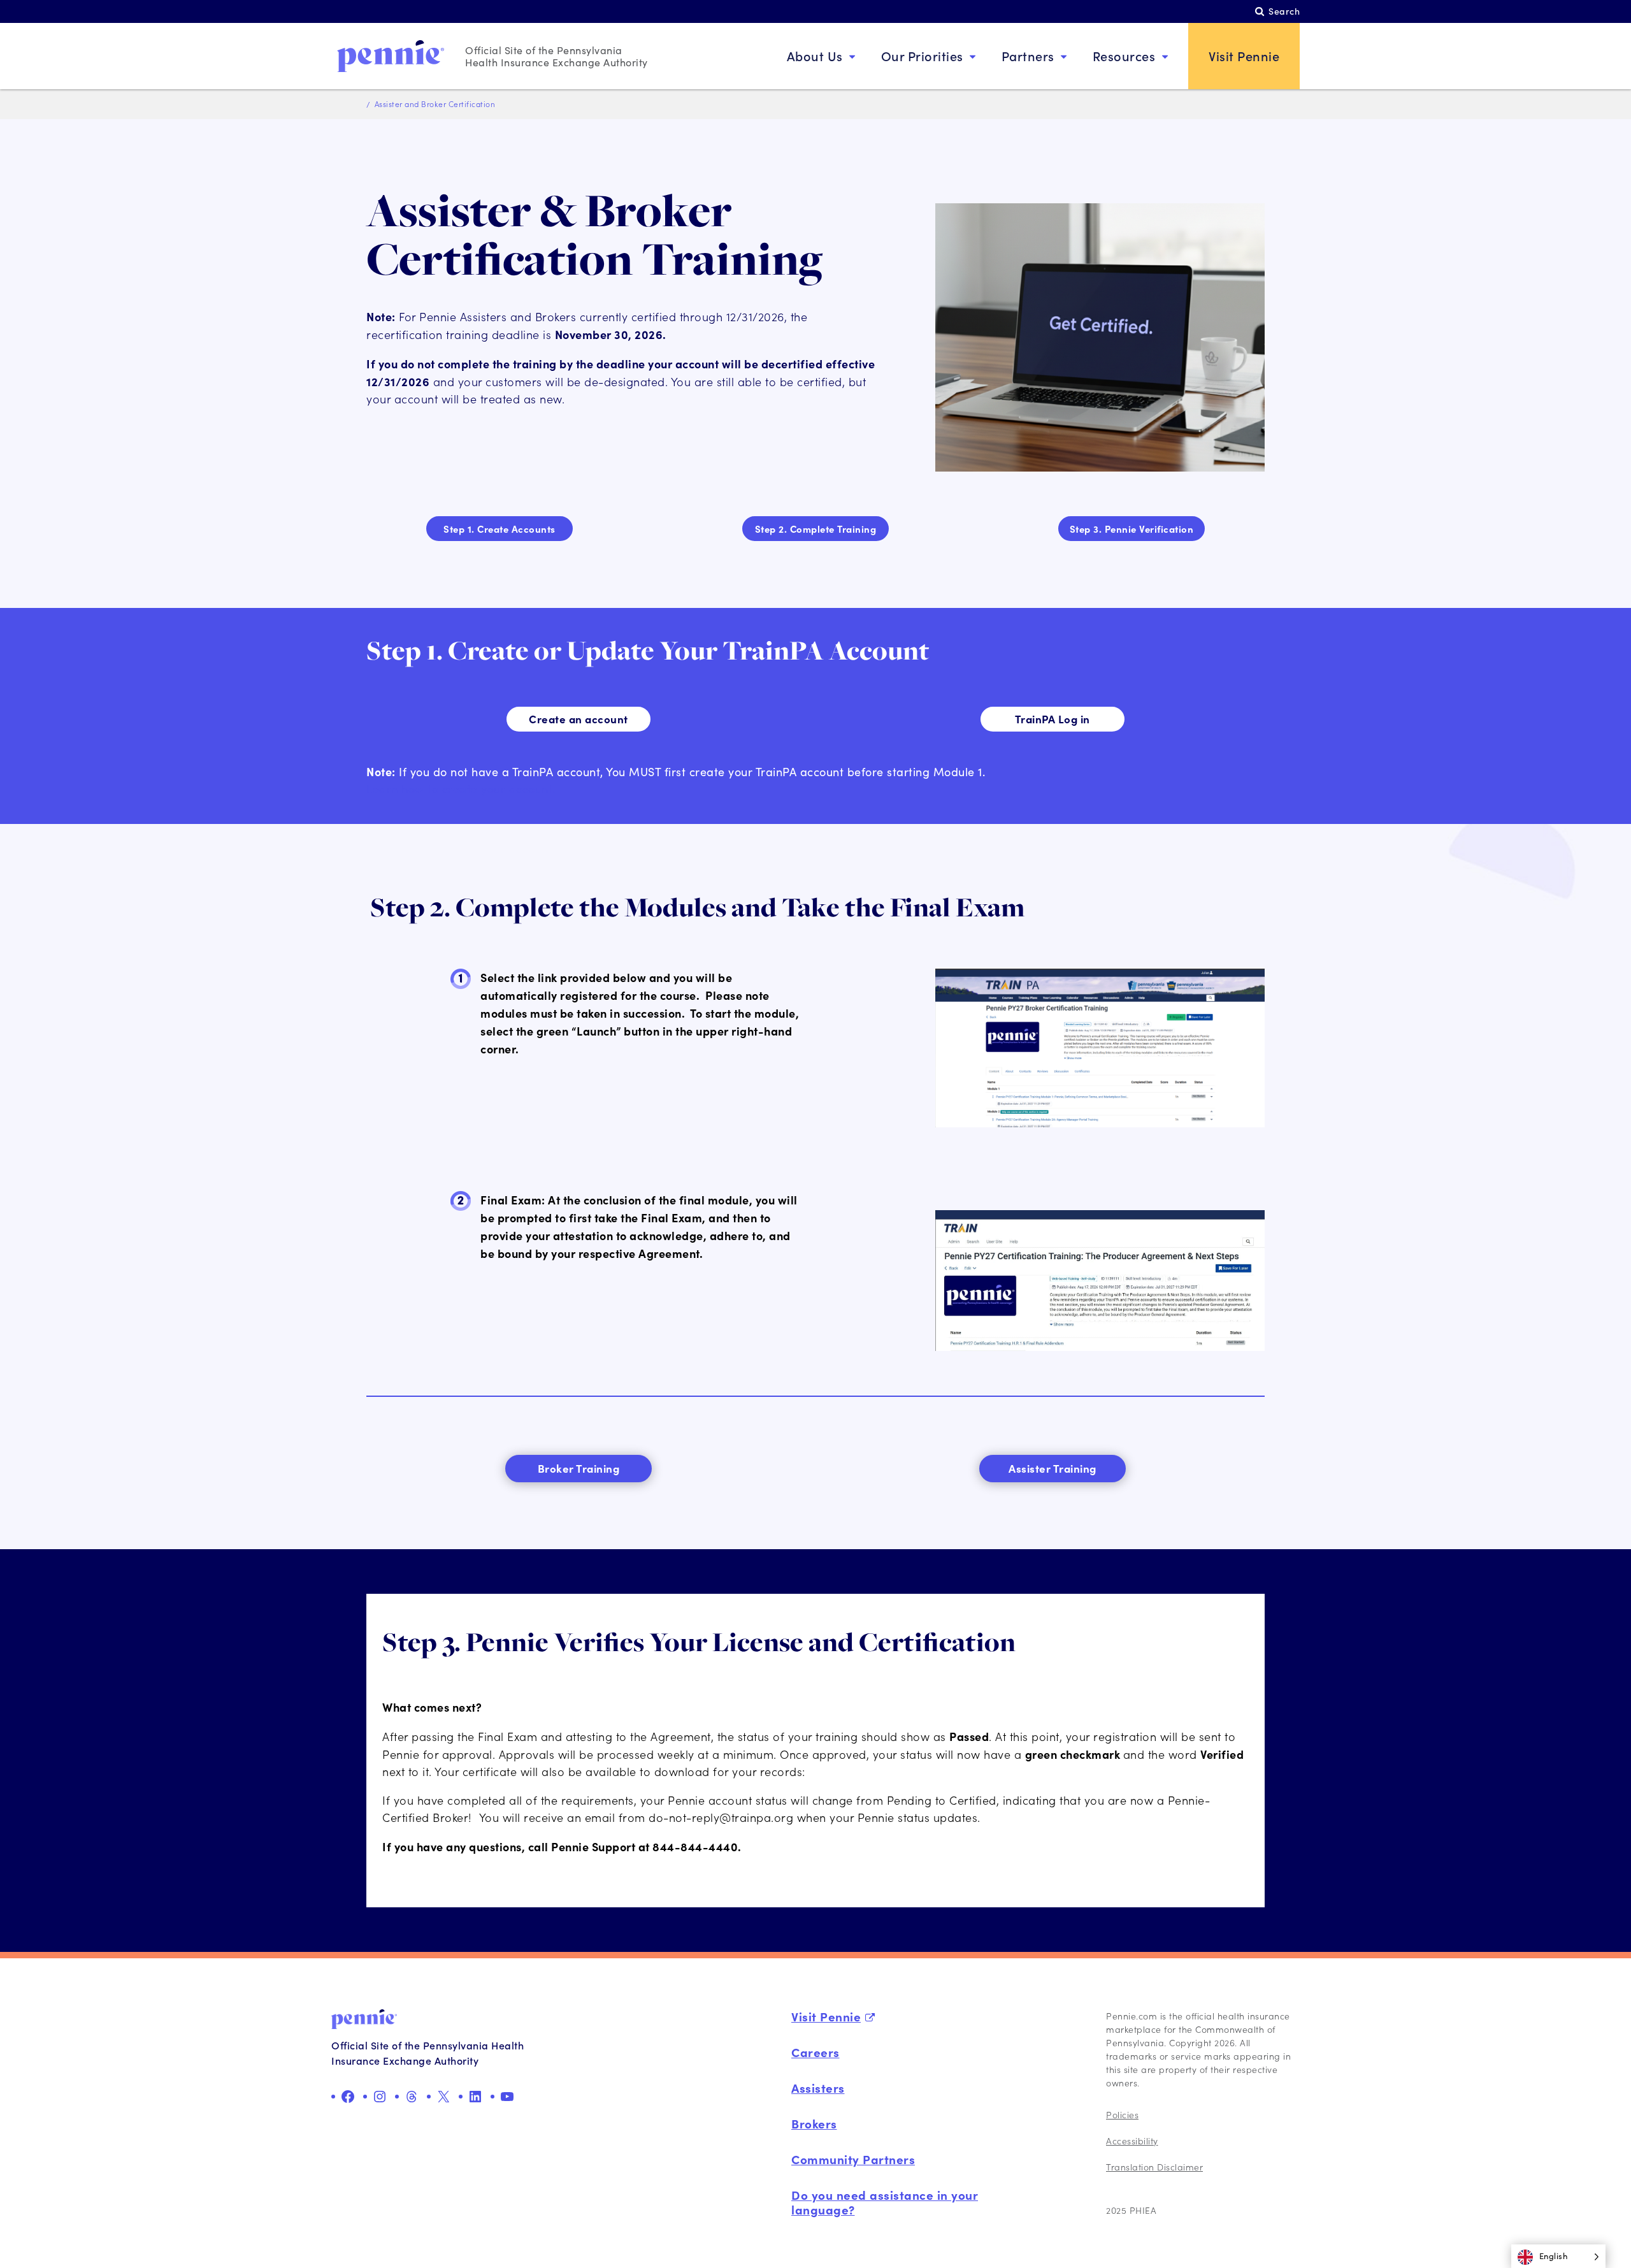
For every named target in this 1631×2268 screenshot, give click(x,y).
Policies (1122, 2115)
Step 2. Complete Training (816, 529)
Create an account (578, 719)
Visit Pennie (1244, 56)
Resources (1124, 56)
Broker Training (579, 1468)
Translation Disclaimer (1154, 2167)
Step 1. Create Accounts (499, 529)
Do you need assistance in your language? (885, 2202)
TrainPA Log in (1053, 719)
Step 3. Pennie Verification (1132, 529)
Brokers (814, 2123)
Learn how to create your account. (461, 789)
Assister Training (1053, 1468)
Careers (815, 2052)
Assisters (818, 2088)
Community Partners (853, 2159)
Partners (1028, 56)
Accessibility (1132, 2141)
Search (1284, 11)
